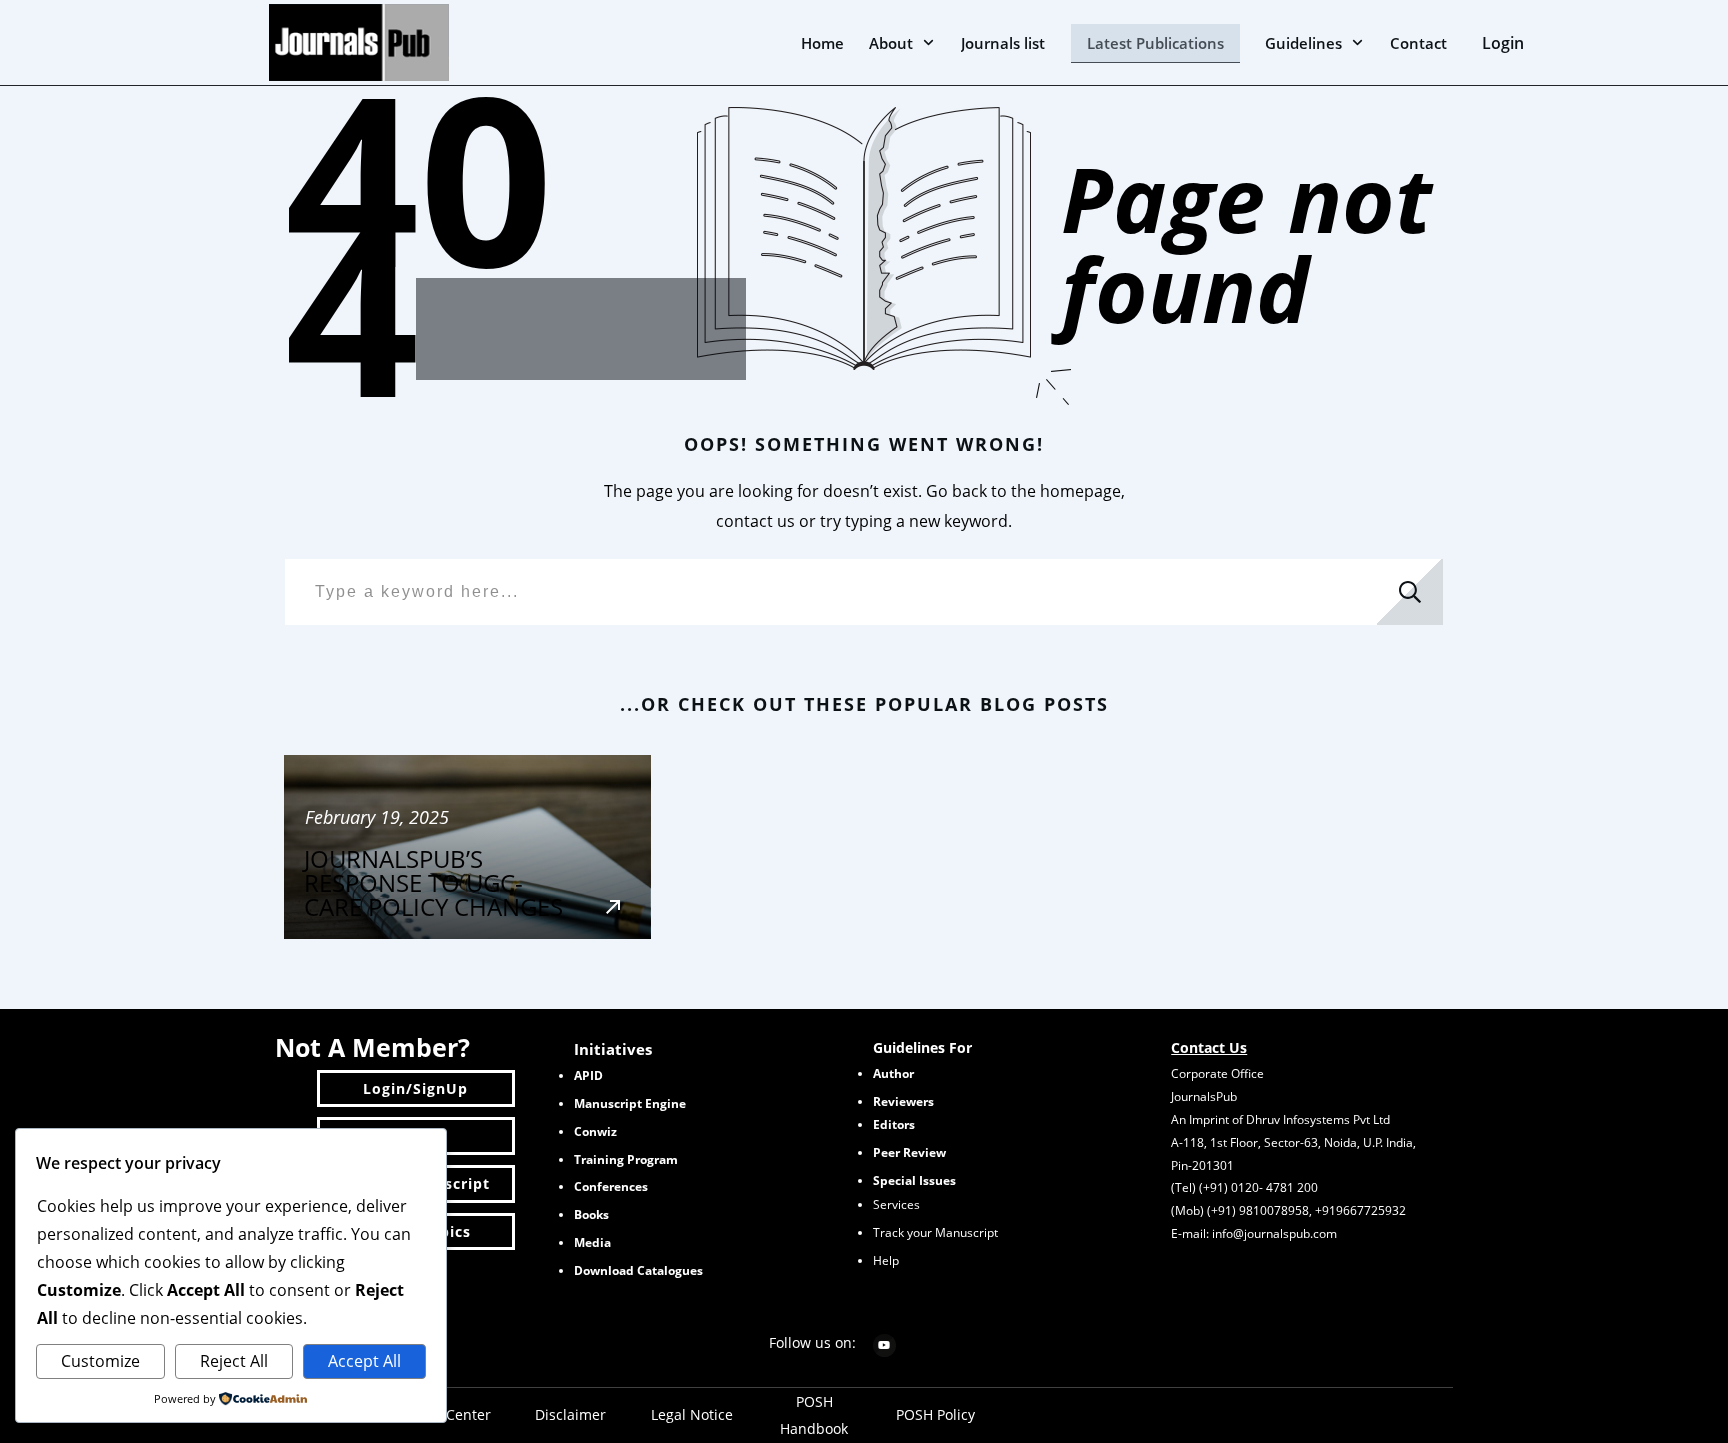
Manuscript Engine (630, 1103)
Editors (894, 1124)
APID (588, 1075)
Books (591, 1214)
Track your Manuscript (935, 1232)
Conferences (611, 1186)
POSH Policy (935, 1414)
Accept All (364, 1361)
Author (893, 1073)
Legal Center (449, 1414)
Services (896, 1204)
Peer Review (909, 1152)
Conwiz (595, 1131)
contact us (755, 521)
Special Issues (914, 1180)
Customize (100, 1361)
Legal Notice (692, 1414)
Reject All (234, 1361)
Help (886, 1260)
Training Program (626, 1159)
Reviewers (903, 1101)
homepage (1080, 491)
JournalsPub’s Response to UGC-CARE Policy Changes (467, 847)
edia (592, 1242)
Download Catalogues (638, 1270)
